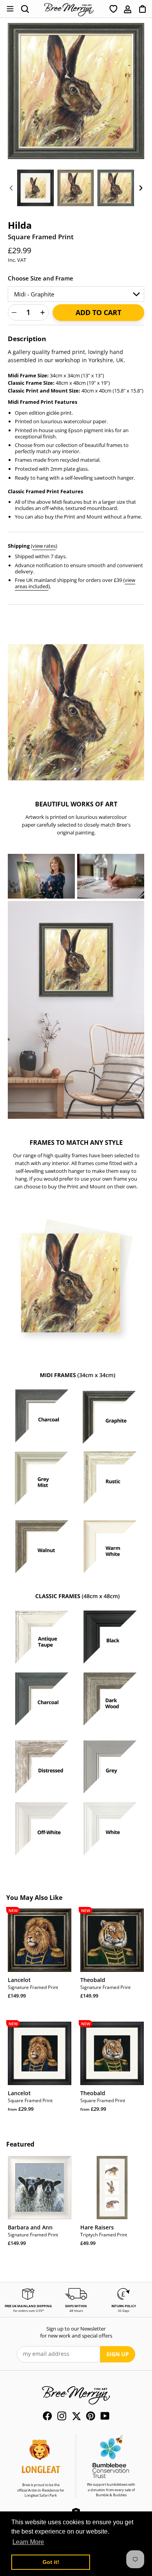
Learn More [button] (28, 2542)
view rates (44, 546)
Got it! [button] (51, 2562)
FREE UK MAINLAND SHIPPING (28, 2306)
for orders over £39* (28, 2311)
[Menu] (10, 9)
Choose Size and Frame (41, 278)
